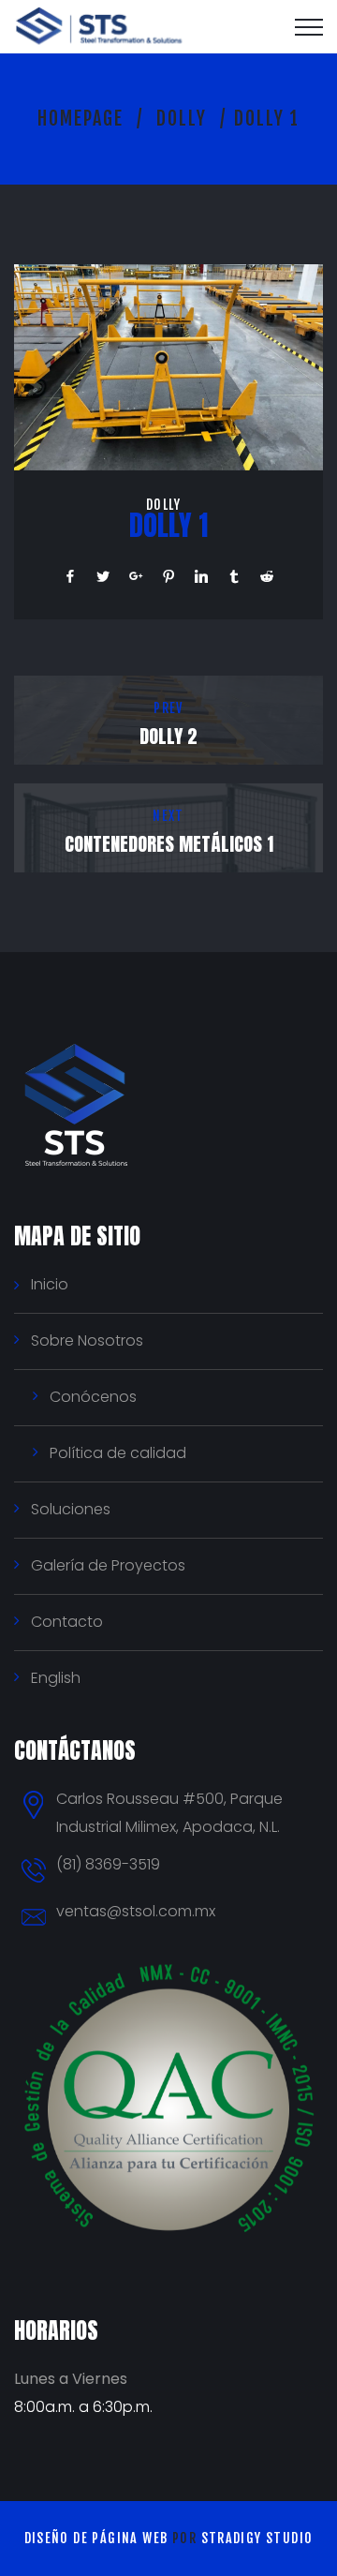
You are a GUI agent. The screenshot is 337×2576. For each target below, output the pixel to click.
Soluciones (71, 1509)
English (56, 1678)
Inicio (50, 1284)
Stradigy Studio (257, 2538)
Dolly (182, 119)
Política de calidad (118, 1453)
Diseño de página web (96, 2538)
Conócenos (93, 1397)
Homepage (81, 119)
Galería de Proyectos (108, 1565)
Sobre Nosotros (87, 1340)
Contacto (67, 1622)
